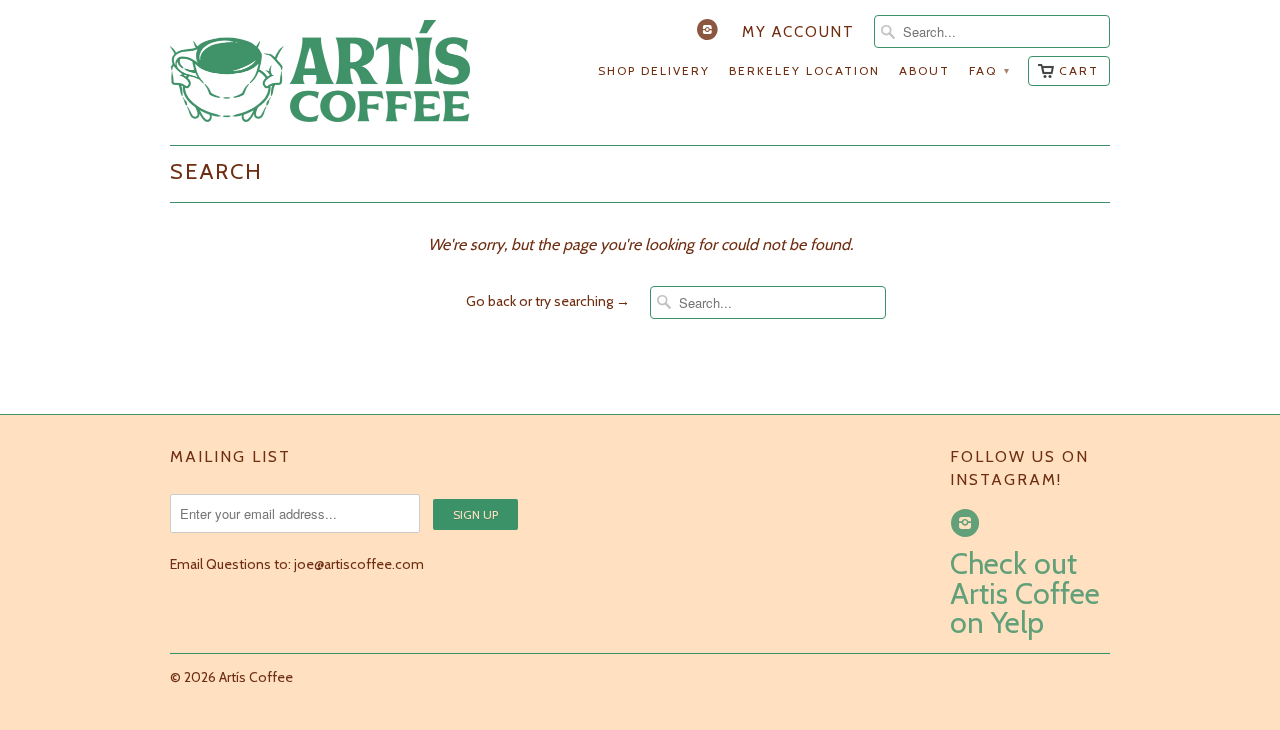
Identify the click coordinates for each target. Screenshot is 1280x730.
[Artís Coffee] (320, 72)
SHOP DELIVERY (654, 70)
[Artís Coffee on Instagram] (710, 34)
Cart (1079, 70)
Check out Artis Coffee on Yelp (1025, 593)
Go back (491, 301)
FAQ (989, 70)
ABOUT (924, 70)
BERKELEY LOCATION (804, 70)
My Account (798, 32)
